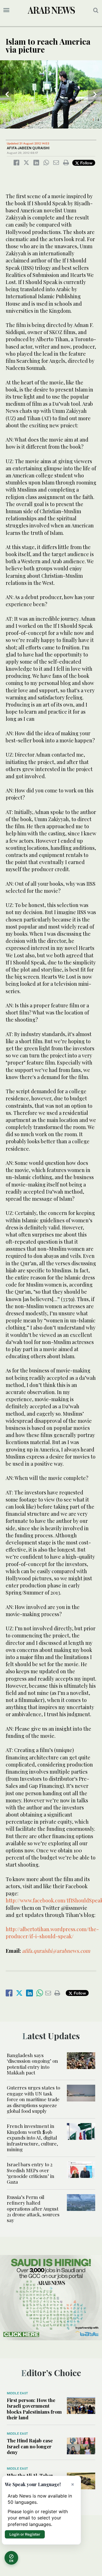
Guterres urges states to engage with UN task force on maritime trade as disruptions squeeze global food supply (33, 2099)
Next (95, 94)
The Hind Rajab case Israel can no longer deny (30, 2446)
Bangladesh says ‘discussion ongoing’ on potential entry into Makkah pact (32, 2064)
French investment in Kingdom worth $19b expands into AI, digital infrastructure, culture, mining (32, 2138)
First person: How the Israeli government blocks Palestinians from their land (34, 2409)
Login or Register (25, 2534)
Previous (7, 94)
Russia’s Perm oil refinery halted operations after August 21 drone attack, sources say (33, 2209)
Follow (86, 163)
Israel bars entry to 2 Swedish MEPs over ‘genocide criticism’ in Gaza (31, 2173)
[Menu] (6, 10)
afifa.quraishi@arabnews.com (56, 1951)
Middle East (17, 2393)
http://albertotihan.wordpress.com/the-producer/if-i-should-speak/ (52, 1933)
